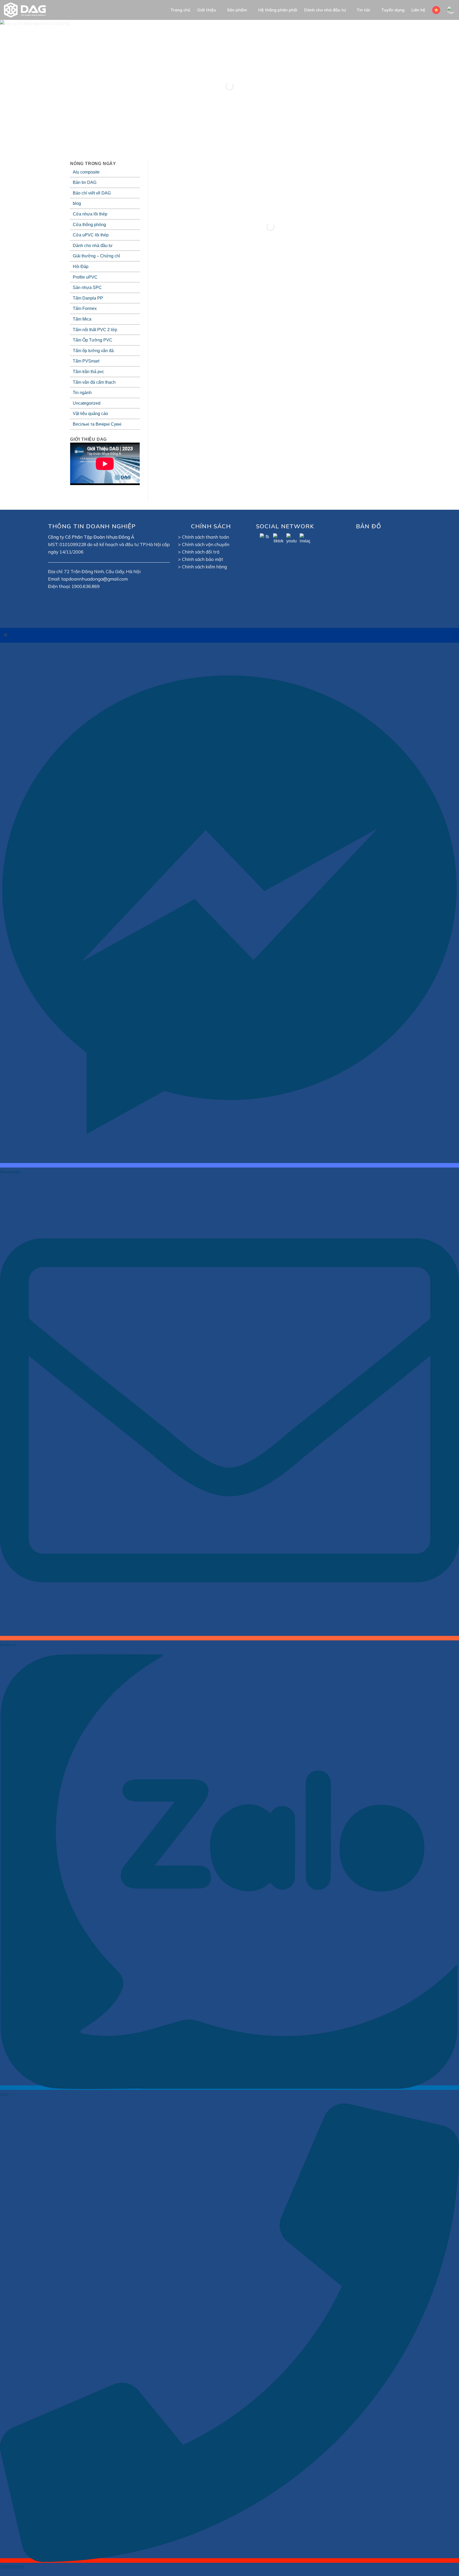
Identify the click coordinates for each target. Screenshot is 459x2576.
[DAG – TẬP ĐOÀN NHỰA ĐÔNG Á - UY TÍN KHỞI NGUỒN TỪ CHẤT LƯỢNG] (28, 10)
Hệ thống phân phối (278, 10)
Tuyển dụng (393, 10)
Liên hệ (418, 10)
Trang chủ (180, 10)
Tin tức (363, 10)
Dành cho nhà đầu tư (325, 10)
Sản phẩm (237, 10)
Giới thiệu (207, 10)
